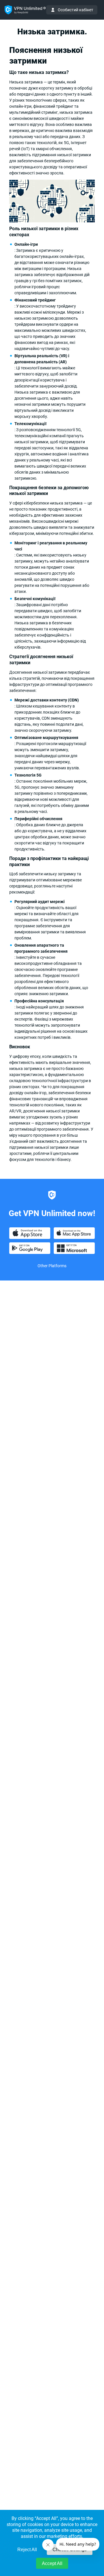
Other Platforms (52, 1266)
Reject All (27, 2550)
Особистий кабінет (76, 10)
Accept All (52, 2563)
